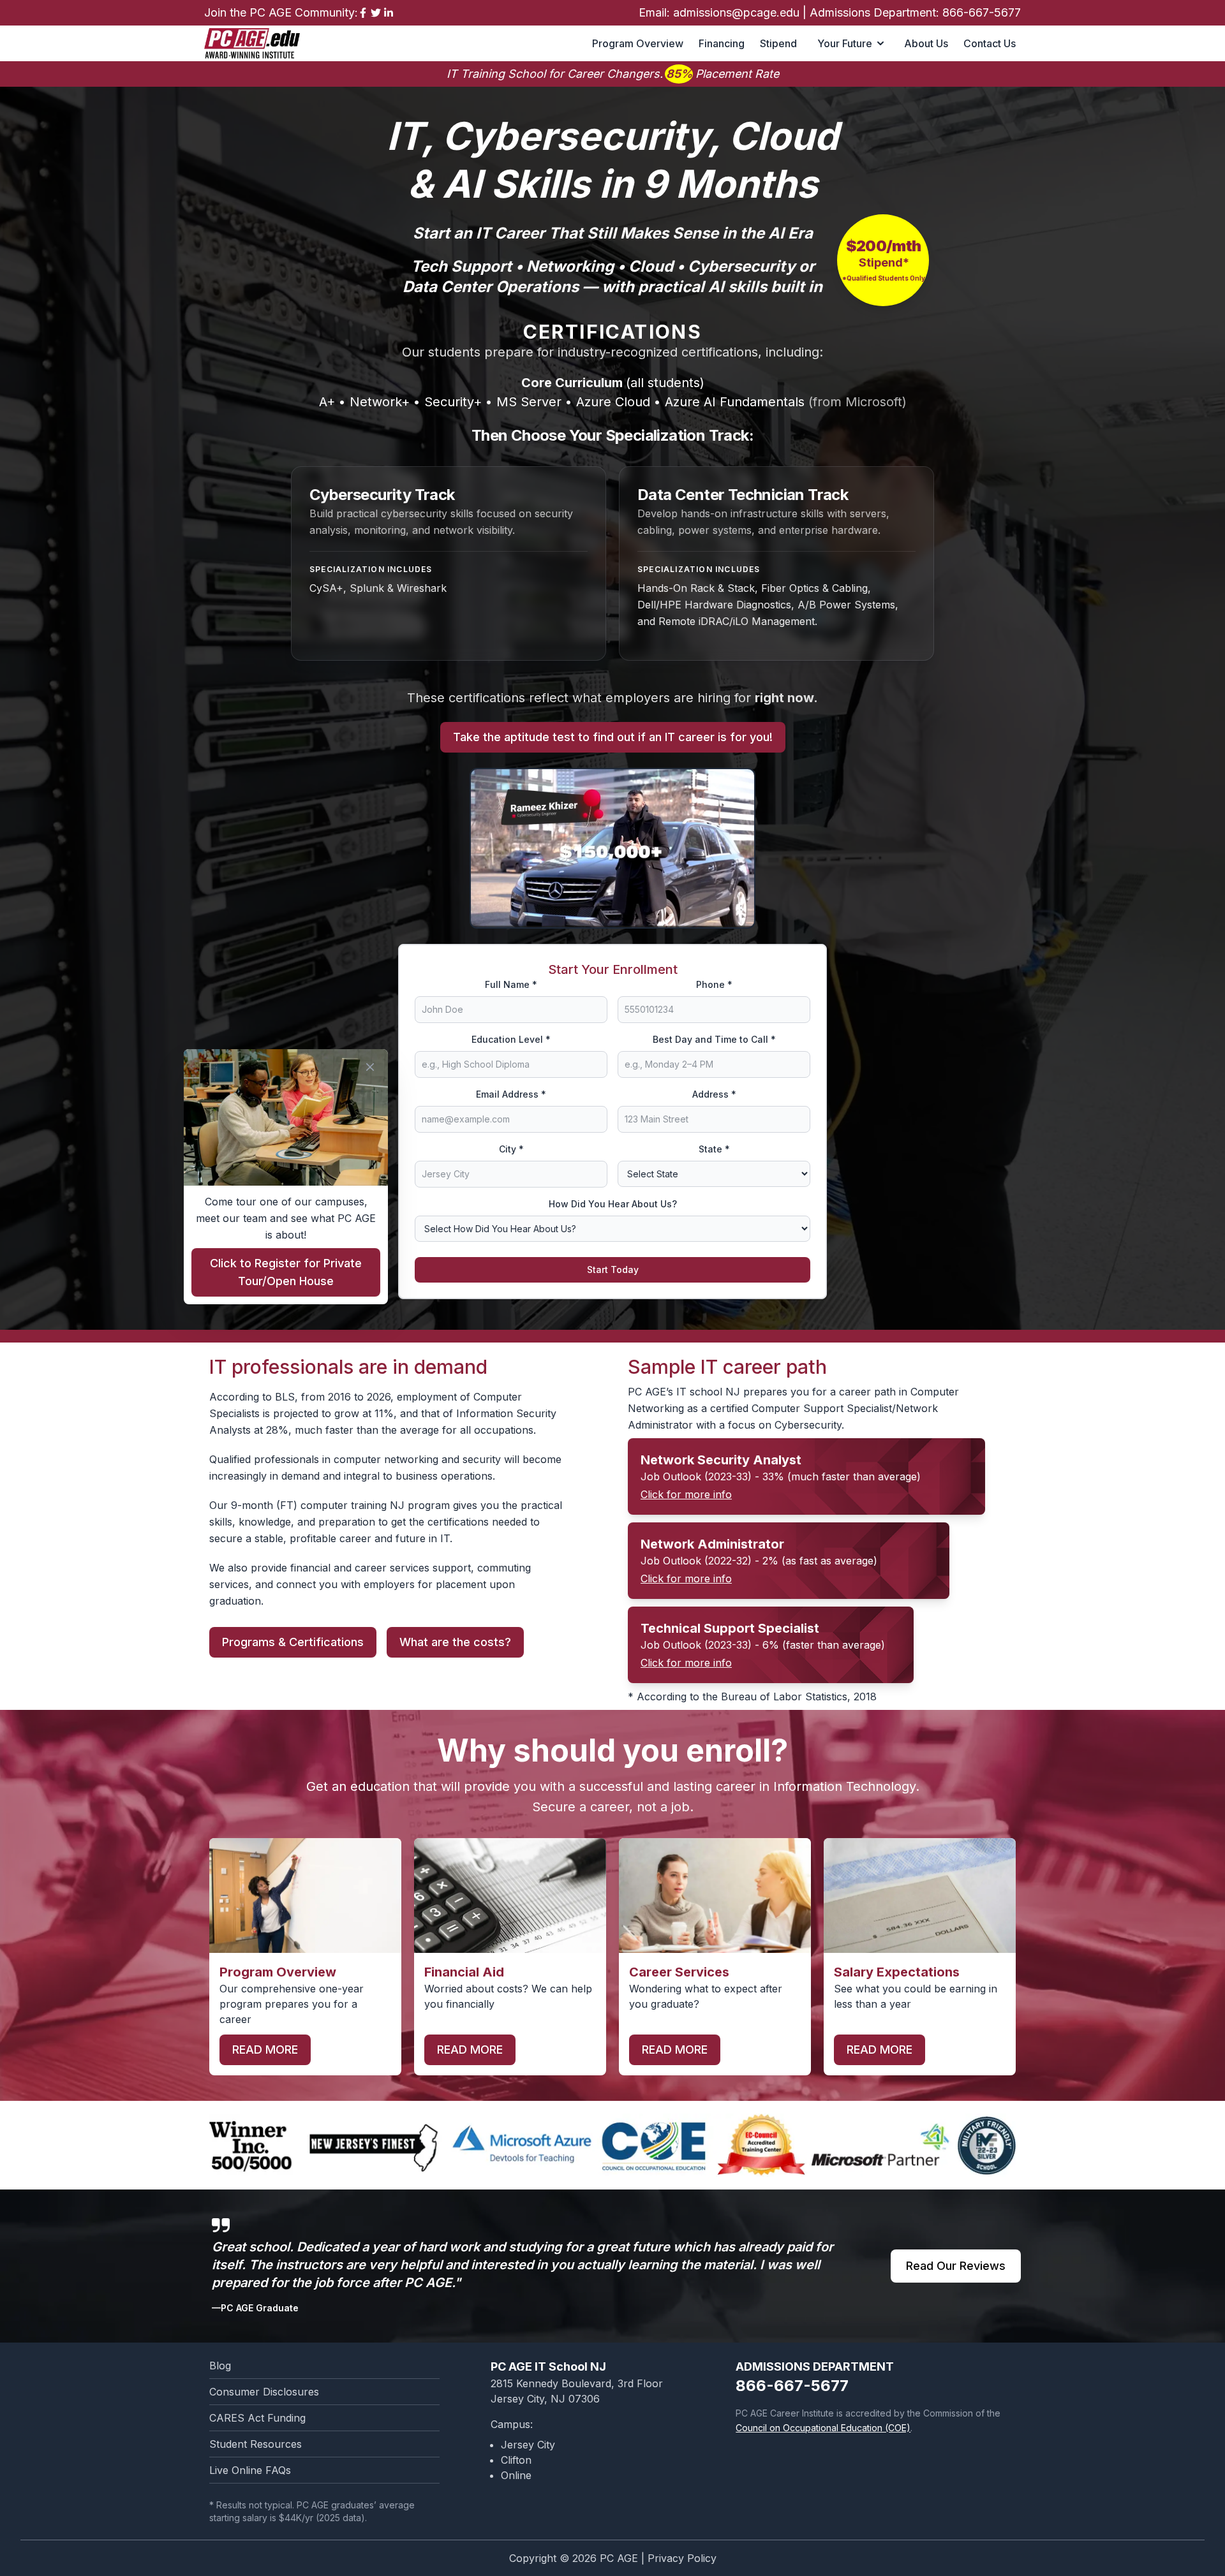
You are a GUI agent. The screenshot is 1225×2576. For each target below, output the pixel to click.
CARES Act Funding (257, 2418)
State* (714, 1149)
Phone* (714, 984)
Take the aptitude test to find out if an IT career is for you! (613, 737)
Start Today (613, 1270)
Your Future (845, 43)
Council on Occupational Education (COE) (823, 2428)
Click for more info (686, 1494)
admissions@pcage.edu (736, 12)
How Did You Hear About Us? (613, 1204)
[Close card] (370, 1067)
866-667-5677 (982, 12)
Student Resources (256, 2444)
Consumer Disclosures (264, 2392)
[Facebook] (363, 13)
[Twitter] (376, 13)
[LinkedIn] (389, 13)
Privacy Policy (682, 2558)
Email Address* (511, 1094)
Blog (220, 2366)
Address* (714, 1094)
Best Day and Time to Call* (714, 1039)
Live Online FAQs (250, 2470)
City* (511, 1149)
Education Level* (511, 1039)
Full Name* (511, 984)
